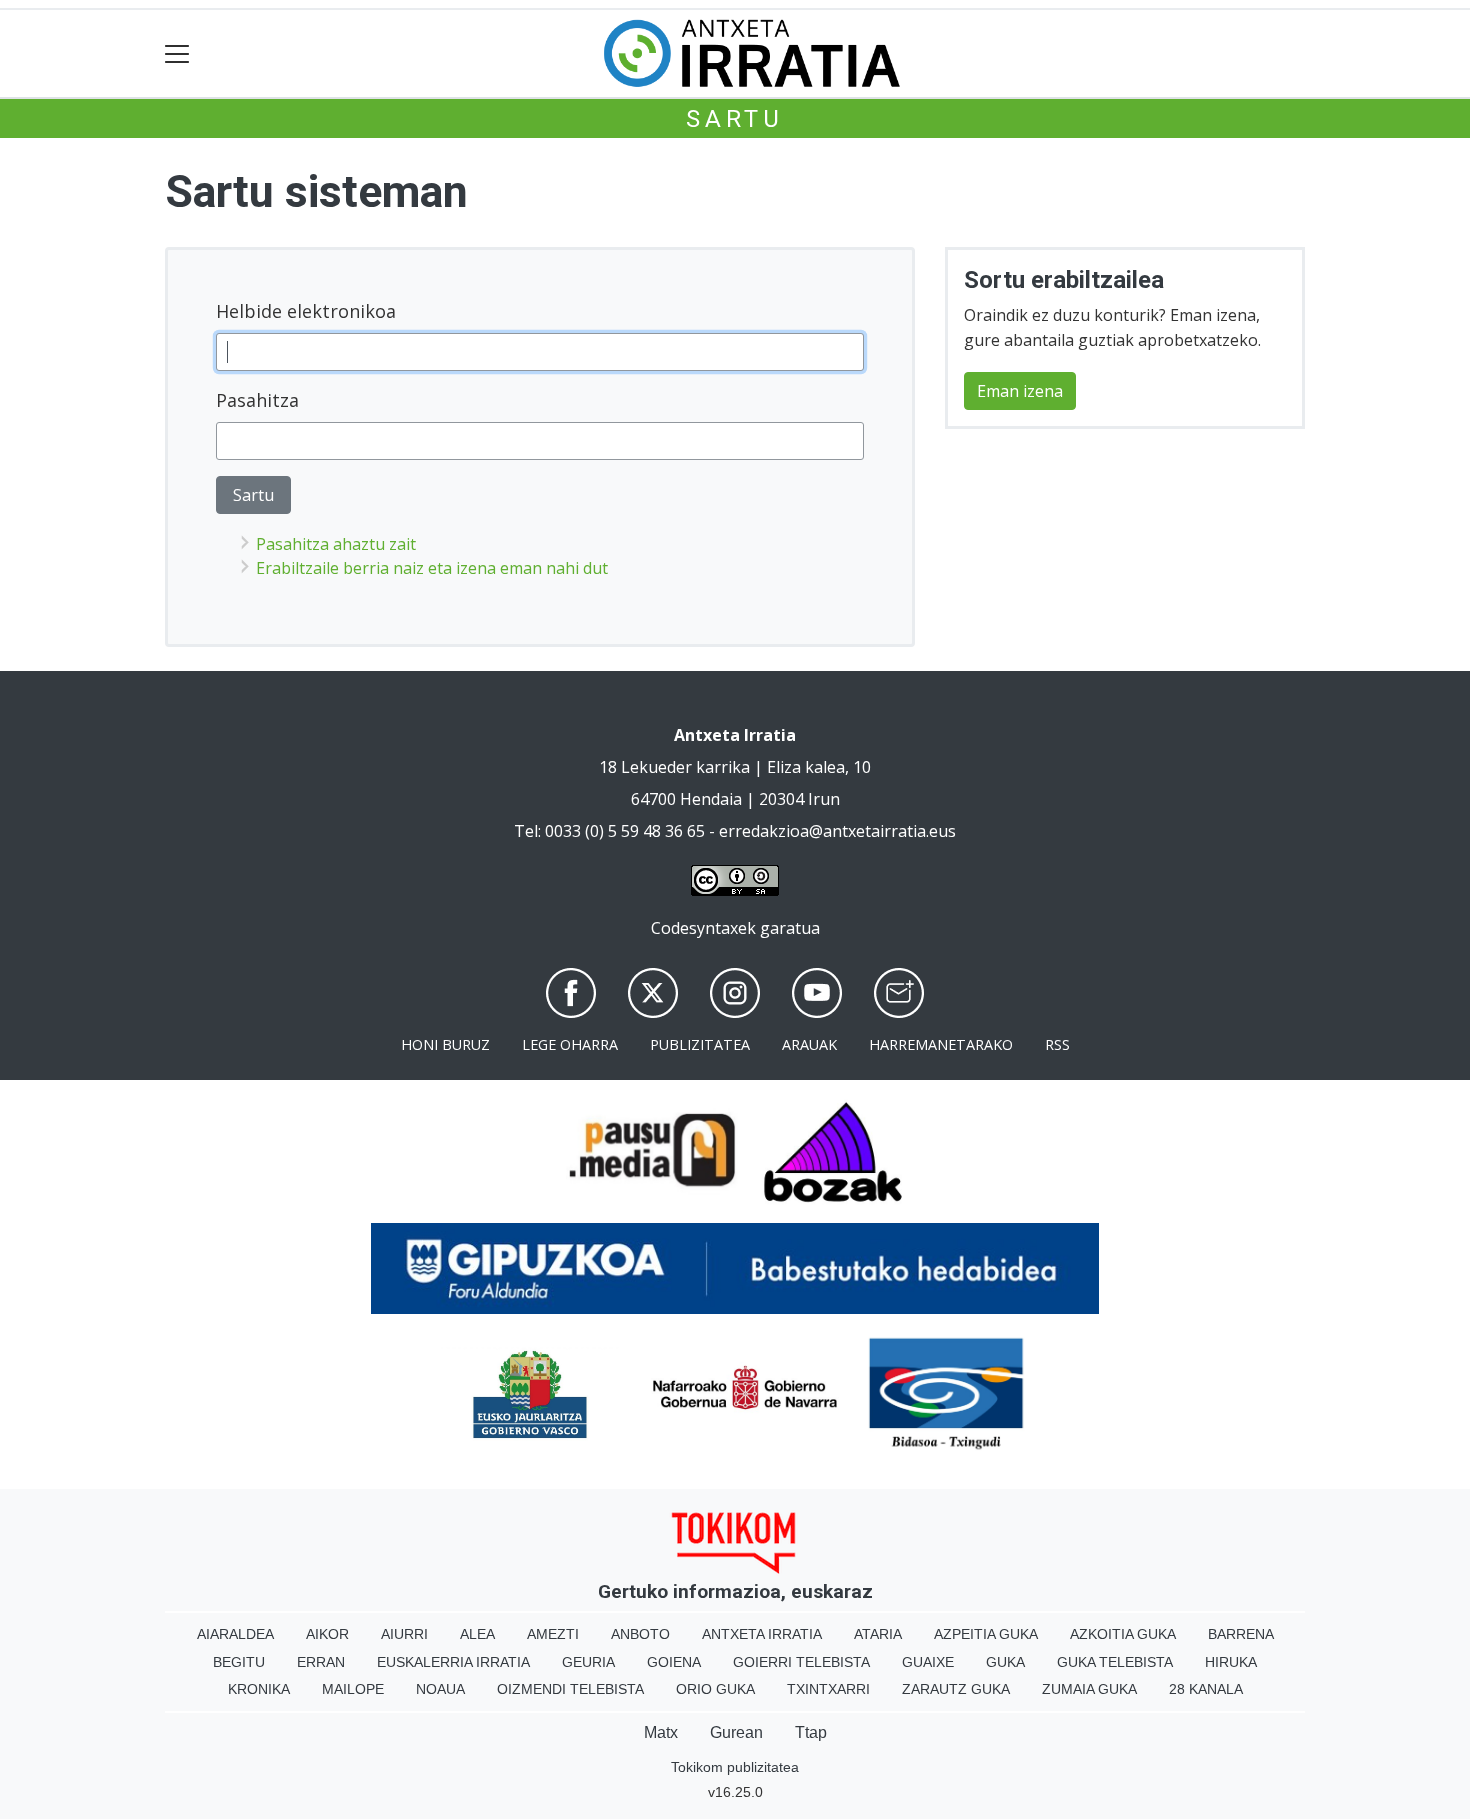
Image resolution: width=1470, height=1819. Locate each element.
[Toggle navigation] (177, 53)
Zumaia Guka (1089, 1689)
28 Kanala (1206, 1689)
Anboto (640, 1634)
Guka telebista (1115, 1662)
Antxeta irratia (762, 1634)
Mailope (353, 1689)
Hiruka (1231, 1662)
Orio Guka (715, 1689)
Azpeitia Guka (986, 1634)
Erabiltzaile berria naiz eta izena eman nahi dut (432, 568)
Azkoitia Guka (1123, 1634)
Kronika (259, 1689)
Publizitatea (700, 1044)
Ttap (811, 1732)
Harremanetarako (941, 1044)
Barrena (1241, 1634)
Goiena (674, 1662)
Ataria (878, 1634)
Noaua (440, 1689)
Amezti (553, 1634)
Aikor (327, 1634)
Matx (661, 1732)
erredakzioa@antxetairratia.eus (837, 831)
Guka (1005, 1662)
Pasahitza (257, 400)
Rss (1057, 1044)
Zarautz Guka (956, 1689)
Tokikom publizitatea (735, 1767)
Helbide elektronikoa (306, 311)
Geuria (588, 1662)
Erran (321, 1662)
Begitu (239, 1662)
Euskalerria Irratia (453, 1662)
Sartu (735, 119)
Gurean (736, 1732)
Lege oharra (570, 1044)
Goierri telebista (801, 1662)
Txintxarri (828, 1689)
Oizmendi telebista (570, 1689)
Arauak (809, 1044)
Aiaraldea (235, 1634)
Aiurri (404, 1634)
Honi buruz (445, 1044)
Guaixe (928, 1662)
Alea (477, 1634)
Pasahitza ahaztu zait (336, 544)
